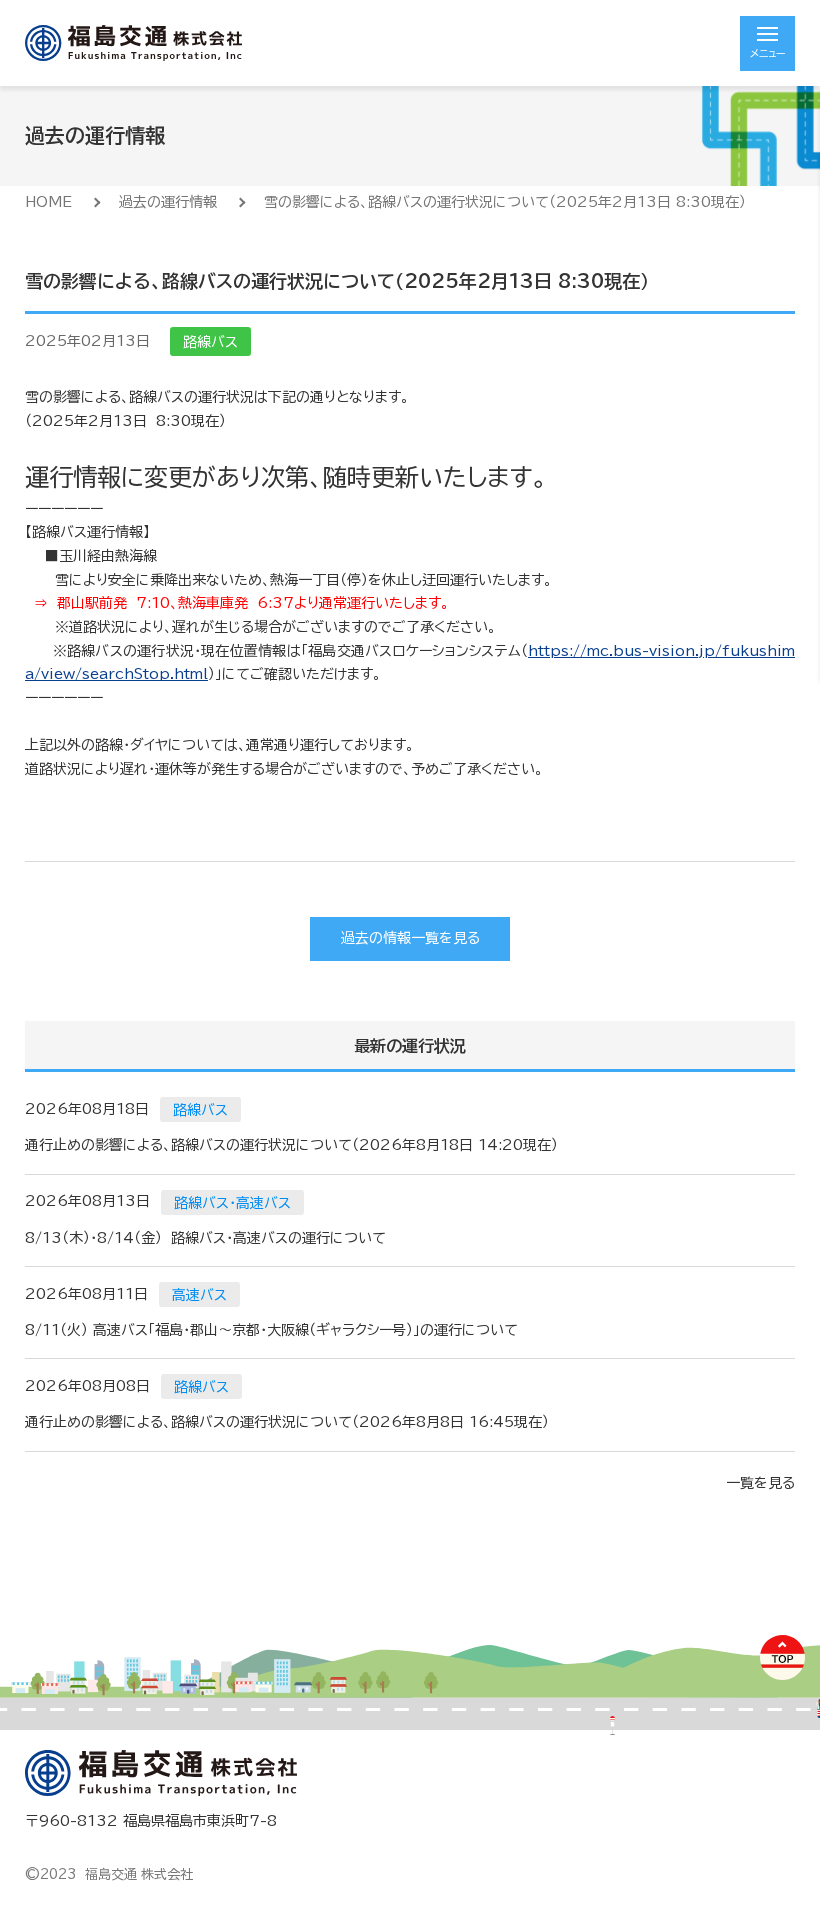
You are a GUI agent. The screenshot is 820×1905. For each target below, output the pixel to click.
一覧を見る (760, 1483)
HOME (48, 202)
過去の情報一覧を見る (410, 938)
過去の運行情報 (168, 202)
